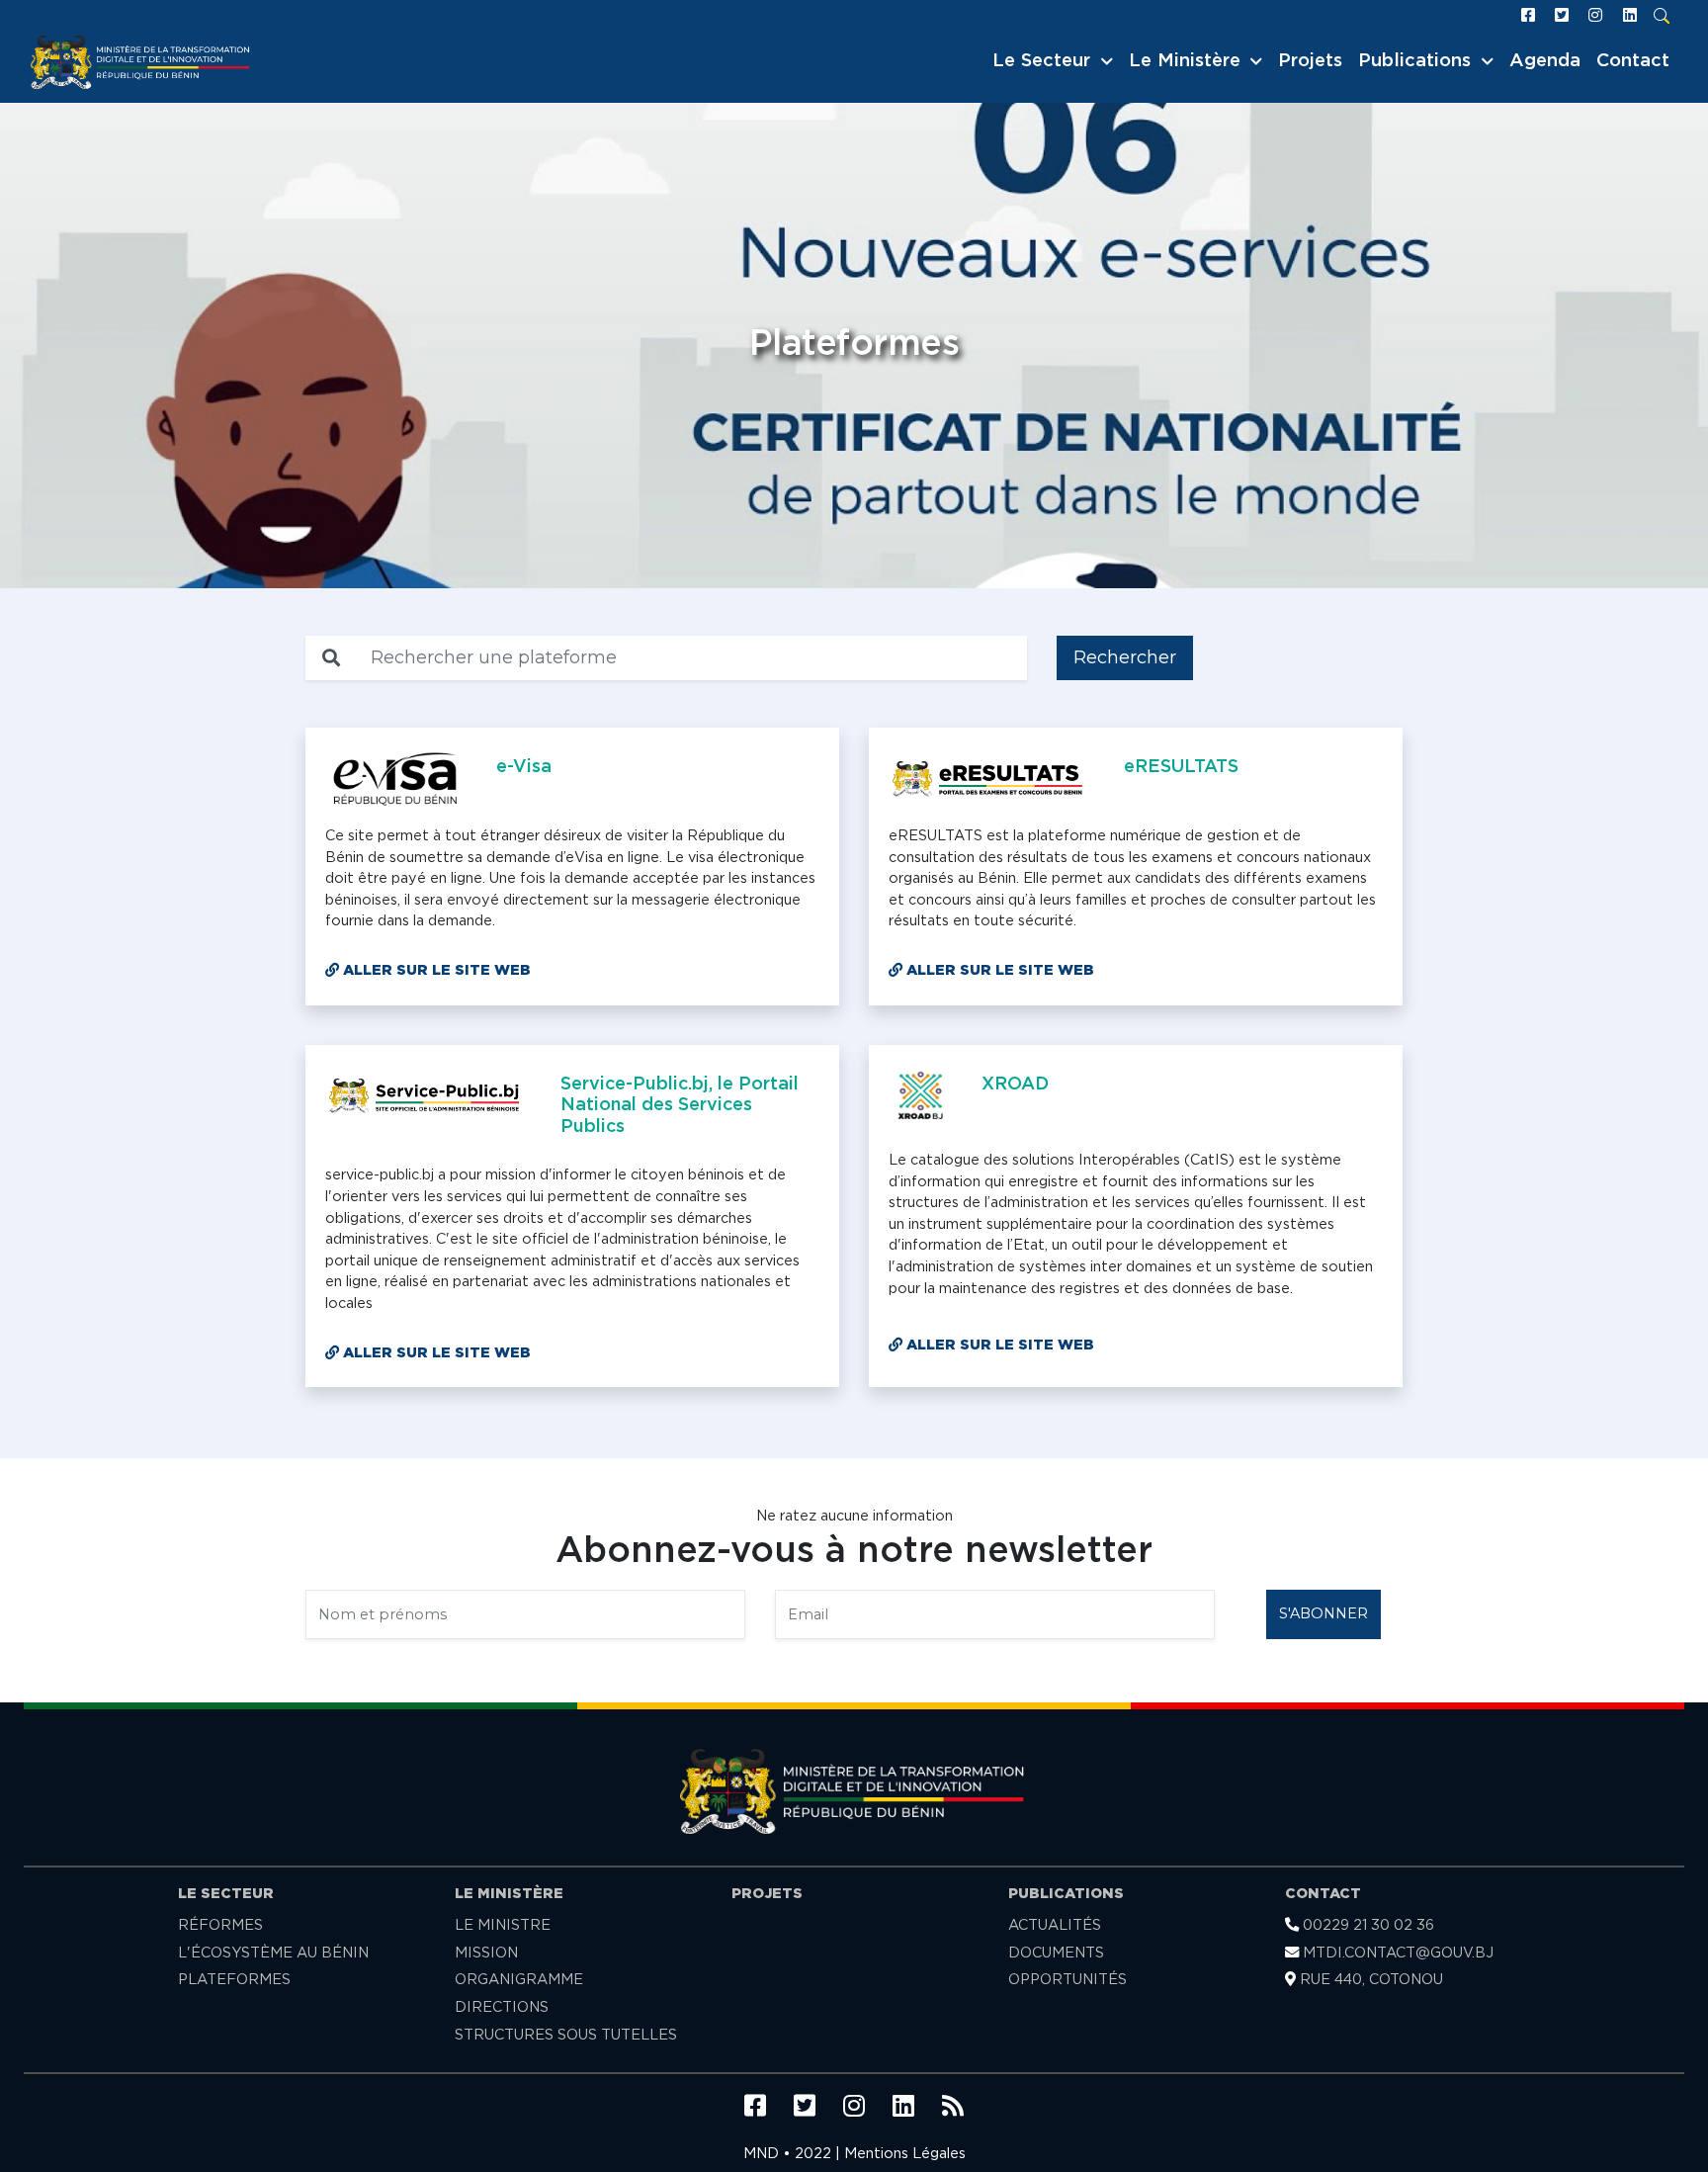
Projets (1310, 61)
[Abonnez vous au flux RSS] (953, 2108)
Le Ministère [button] (1188, 61)
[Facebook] (1532, 16)
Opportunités (1067, 1980)
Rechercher (1125, 657)
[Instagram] (1599, 16)
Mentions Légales (905, 2154)
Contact (1633, 61)
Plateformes (234, 1980)
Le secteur (226, 1894)
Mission (486, 1953)
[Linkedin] (1634, 16)
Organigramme (519, 1980)
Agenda (1545, 61)
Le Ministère (509, 1894)
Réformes (220, 1925)
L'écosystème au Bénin (273, 1953)
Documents (1056, 1953)
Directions (502, 2007)
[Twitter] (1566, 16)
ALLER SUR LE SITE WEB (435, 970)
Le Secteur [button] (1044, 61)
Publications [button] (1417, 61)
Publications (1066, 1894)
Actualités (1055, 1925)
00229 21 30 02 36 (1366, 1925)
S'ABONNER (1324, 1613)
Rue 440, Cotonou (1369, 1980)
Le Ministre (503, 1925)
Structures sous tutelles (566, 2035)
